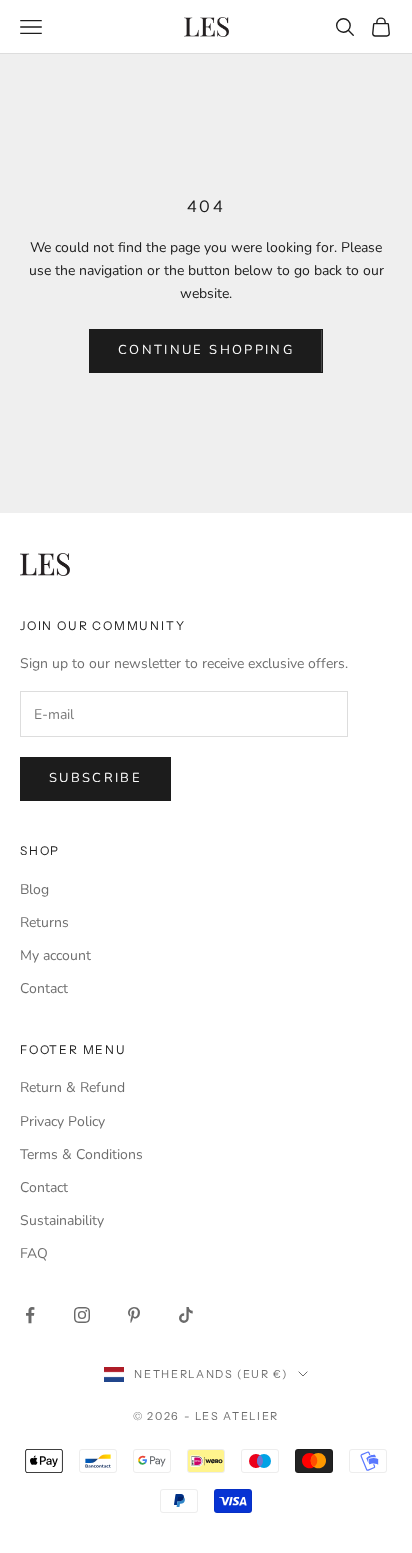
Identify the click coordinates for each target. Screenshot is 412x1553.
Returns (44, 922)
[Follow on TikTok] (186, 1315)
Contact (44, 988)
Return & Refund (72, 1087)
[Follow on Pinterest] (134, 1315)
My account (55, 955)
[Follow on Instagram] (82, 1315)
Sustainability (62, 1220)
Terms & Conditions (81, 1154)
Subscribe (95, 778)
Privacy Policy (62, 1121)
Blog (34, 889)
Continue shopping (206, 350)
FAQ (34, 1253)
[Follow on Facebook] (30, 1315)
